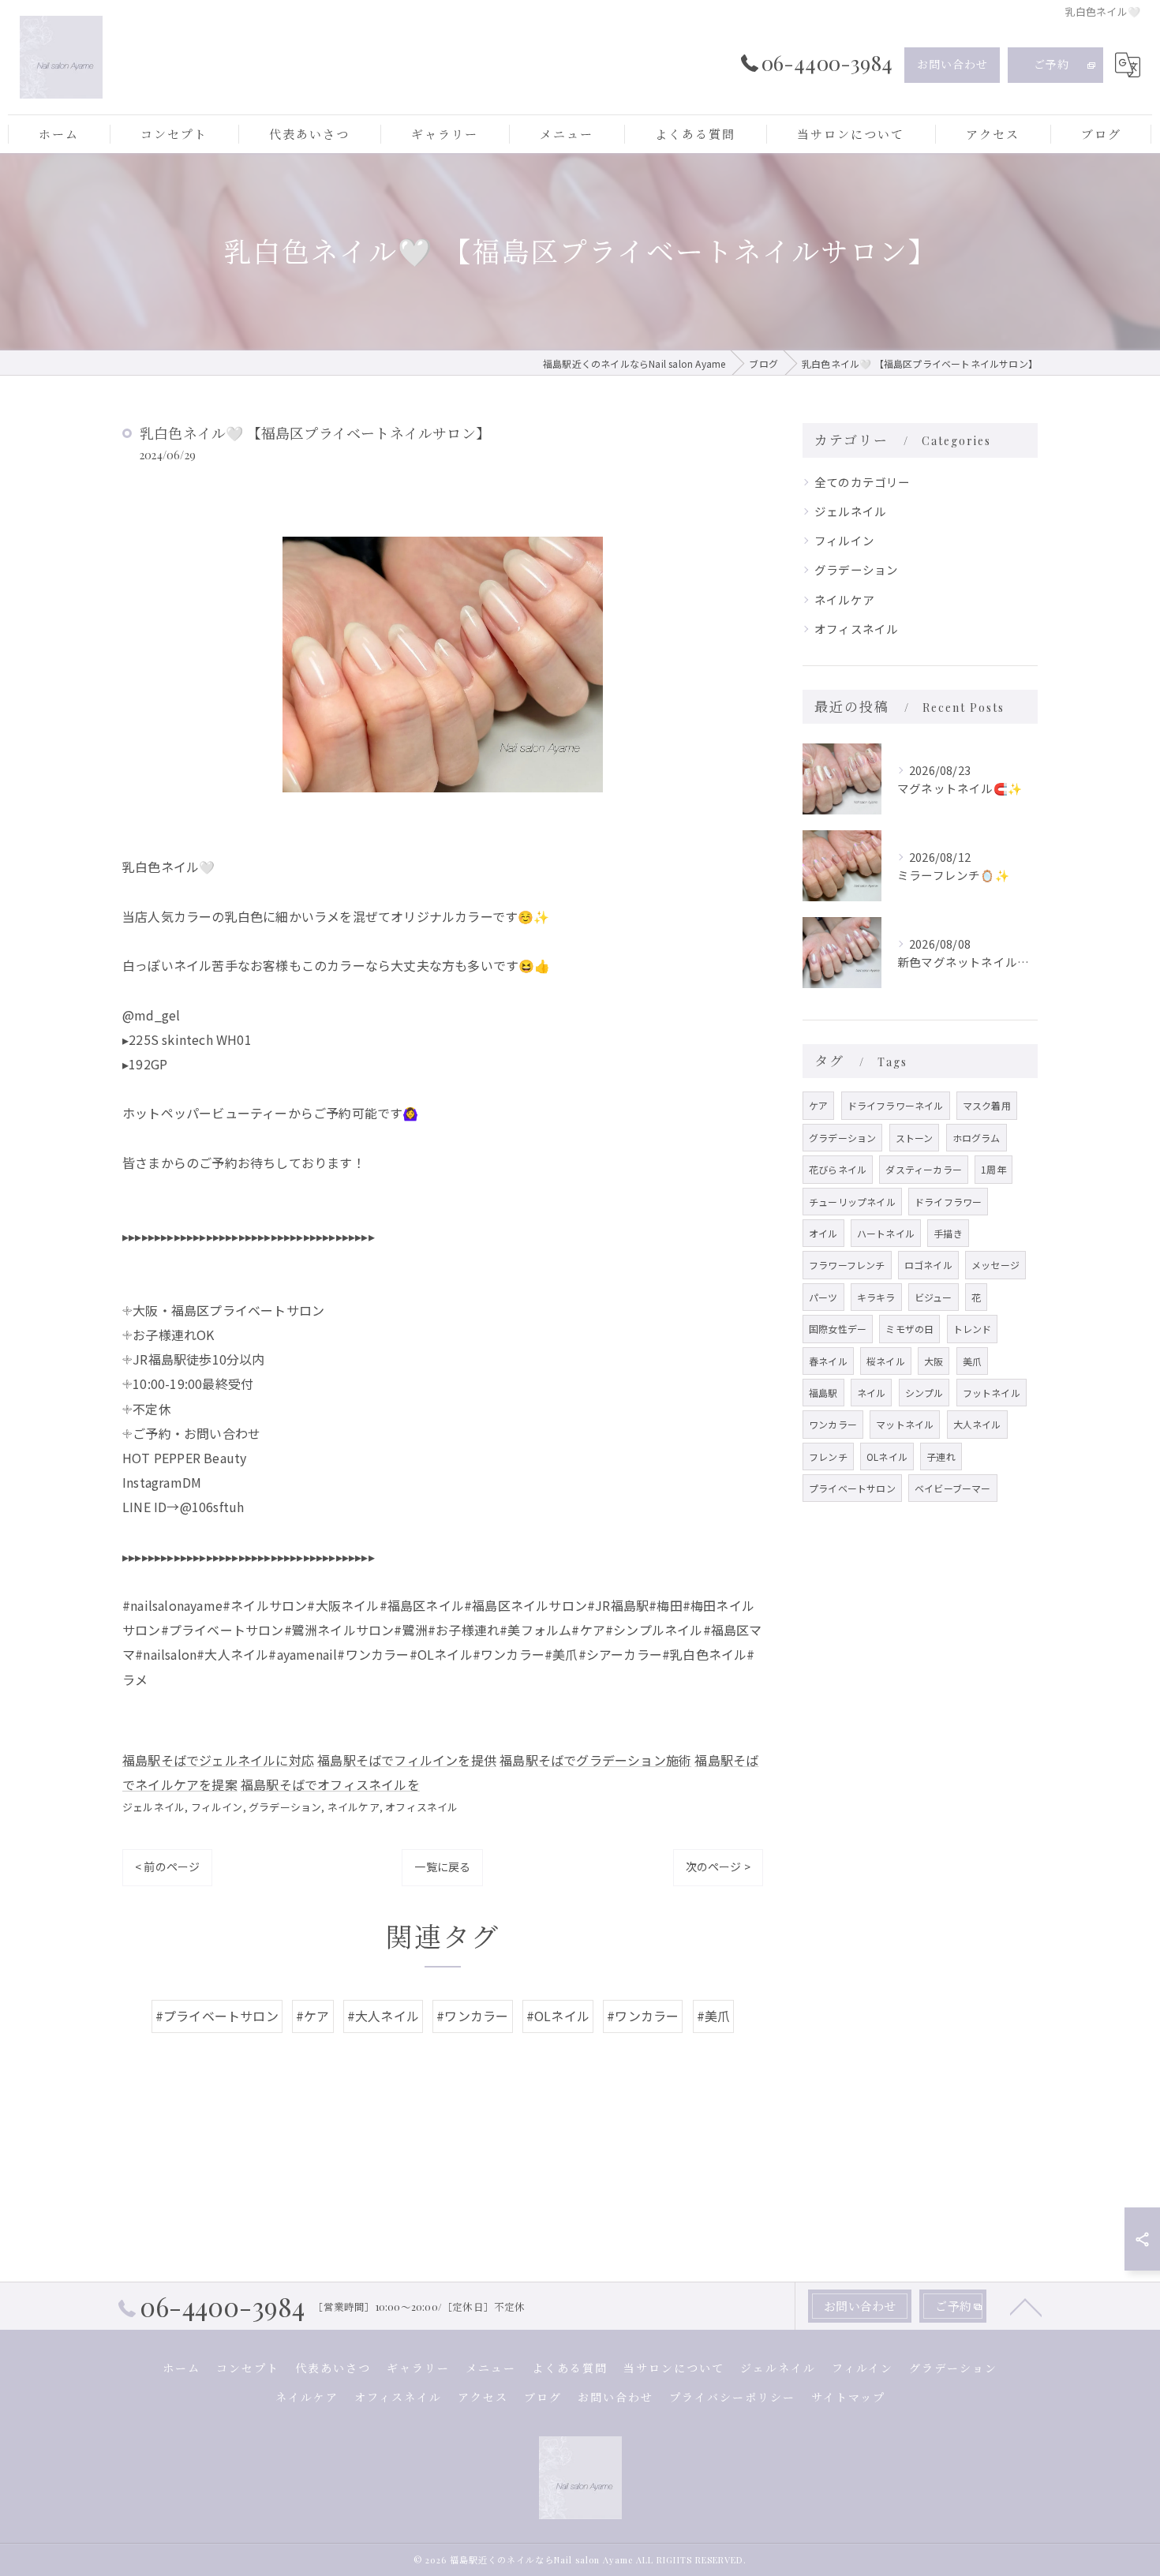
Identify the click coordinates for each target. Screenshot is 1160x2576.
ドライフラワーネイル (896, 1105)
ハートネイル (886, 1233)
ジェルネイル (153, 1807)
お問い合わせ (952, 64)
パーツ (823, 1297)
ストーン (915, 1138)
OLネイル (887, 1456)
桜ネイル (886, 1361)
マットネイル (905, 1424)
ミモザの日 (909, 1329)
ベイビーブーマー (953, 1488)
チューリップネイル (852, 1202)
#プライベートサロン (217, 2016)
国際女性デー (838, 1329)
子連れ (941, 1456)
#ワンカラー (472, 2016)
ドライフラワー (948, 1202)
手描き (948, 1233)
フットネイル (992, 1393)
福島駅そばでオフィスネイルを (330, 1784)
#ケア (313, 2016)
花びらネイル (838, 1169)
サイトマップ (848, 2397)
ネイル (872, 1393)
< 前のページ (167, 1866)
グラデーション (285, 1807)
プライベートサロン (852, 1488)
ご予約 (1051, 64)
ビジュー (934, 1297)
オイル (823, 1233)
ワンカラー (833, 1424)
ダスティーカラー (924, 1169)
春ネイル (828, 1361)
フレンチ (828, 1456)
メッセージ (995, 1265)
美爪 (972, 1361)
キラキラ (876, 1297)
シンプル (924, 1393)
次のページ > (718, 1866)
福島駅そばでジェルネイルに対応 (218, 1760)
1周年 (993, 1169)
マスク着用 (987, 1105)
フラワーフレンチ (847, 1265)
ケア (818, 1105)
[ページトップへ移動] (1026, 2306)
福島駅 (823, 1393)
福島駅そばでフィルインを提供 (407, 1760)
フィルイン (217, 1807)
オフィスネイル (421, 1807)
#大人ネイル (383, 2016)
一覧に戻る (442, 1866)
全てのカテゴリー (863, 482)
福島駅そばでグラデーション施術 (595, 1760)
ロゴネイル (928, 1265)
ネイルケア (354, 1807)
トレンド (973, 1329)
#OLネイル (558, 2016)
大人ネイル (977, 1424)
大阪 (934, 1361)
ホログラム (977, 1138)
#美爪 (714, 2016)
